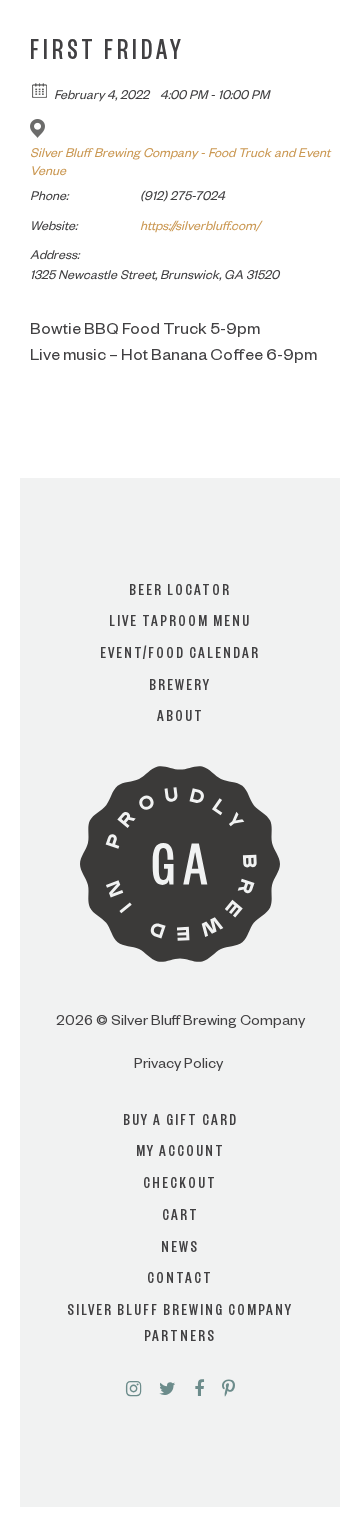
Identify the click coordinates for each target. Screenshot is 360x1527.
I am (180, 741)
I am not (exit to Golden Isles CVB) (180, 821)
